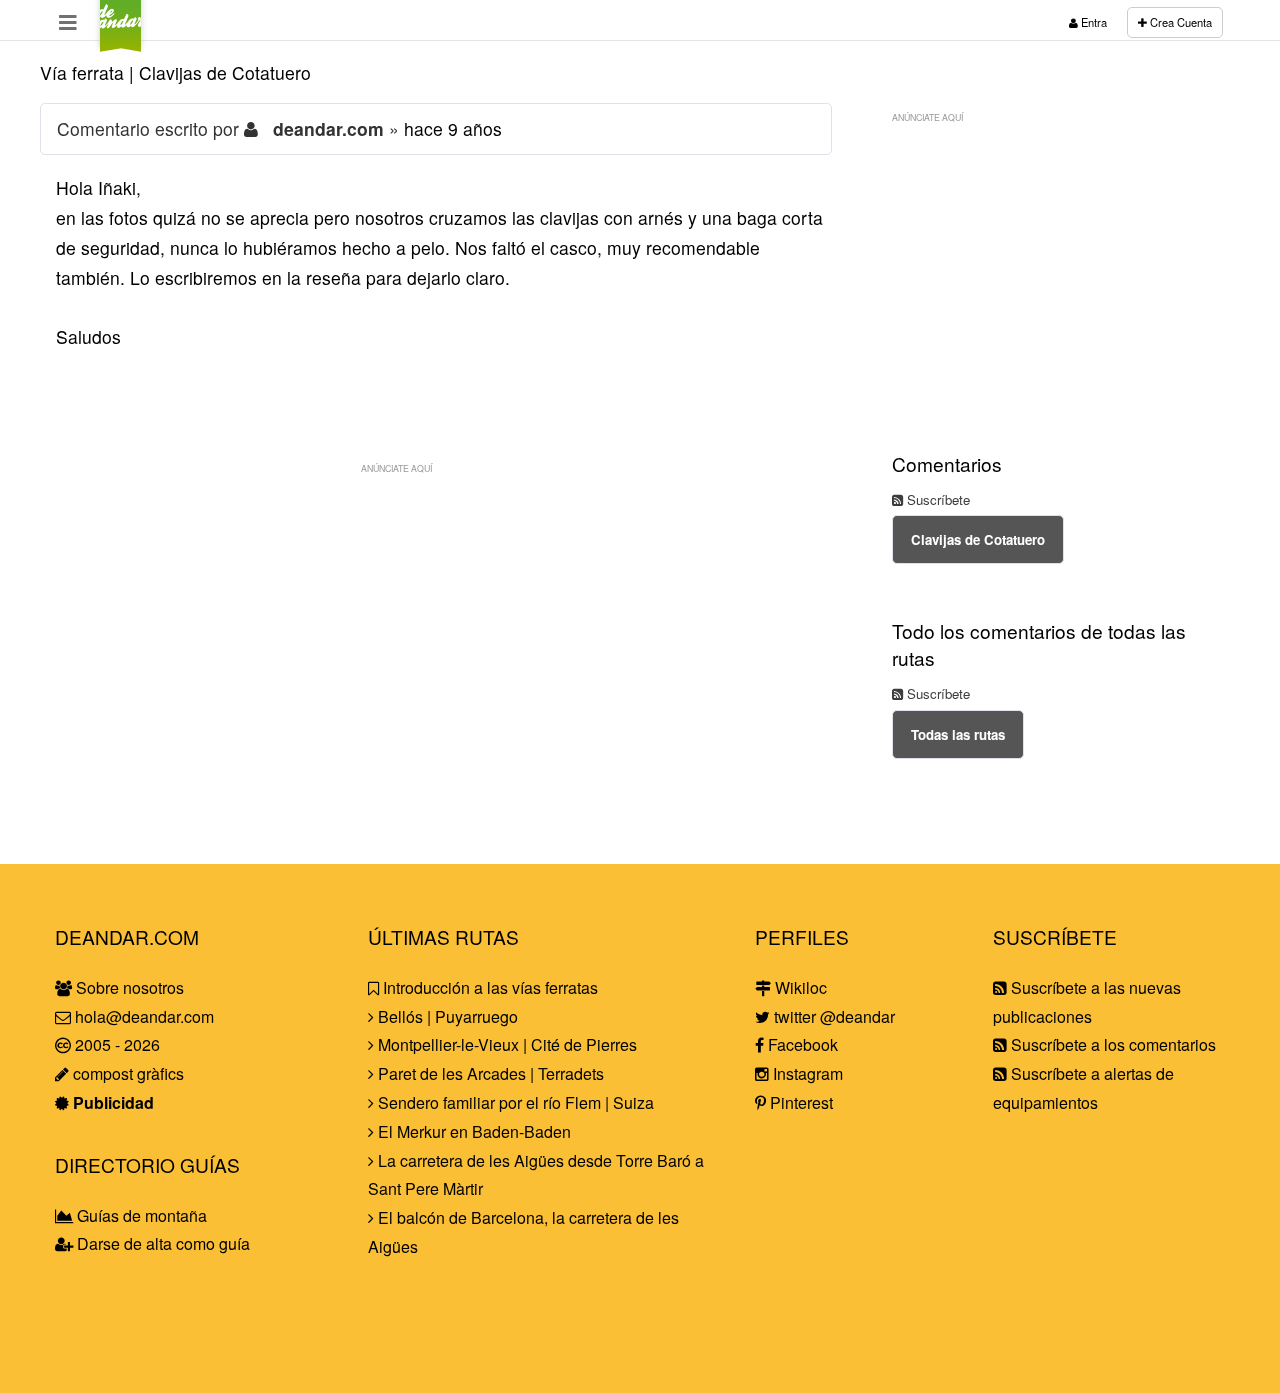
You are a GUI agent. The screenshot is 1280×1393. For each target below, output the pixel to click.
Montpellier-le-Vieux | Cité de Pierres (505, 1044)
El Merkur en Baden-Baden (472, 1131)
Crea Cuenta (1179, 22)
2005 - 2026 (115, 1044)
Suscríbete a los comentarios (1111, 1044)
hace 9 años (453, 128)
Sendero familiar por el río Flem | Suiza (514, 1102)
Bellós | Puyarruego (446, 1016)
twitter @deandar (832, 1016)
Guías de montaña (140, 1215)
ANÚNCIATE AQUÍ (396, 468)
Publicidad (111, 1102)
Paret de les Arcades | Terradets (489, 1073)
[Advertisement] (436, 624)
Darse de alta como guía (161, 1243)
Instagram (806, 1073)
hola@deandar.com (144, 1016)
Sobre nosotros (128, 987)
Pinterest (799, 1102)
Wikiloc (799, 987)
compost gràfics (126, 1073)
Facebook (801, 1044)
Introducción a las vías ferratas (488, 987)
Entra (1092, 22)
